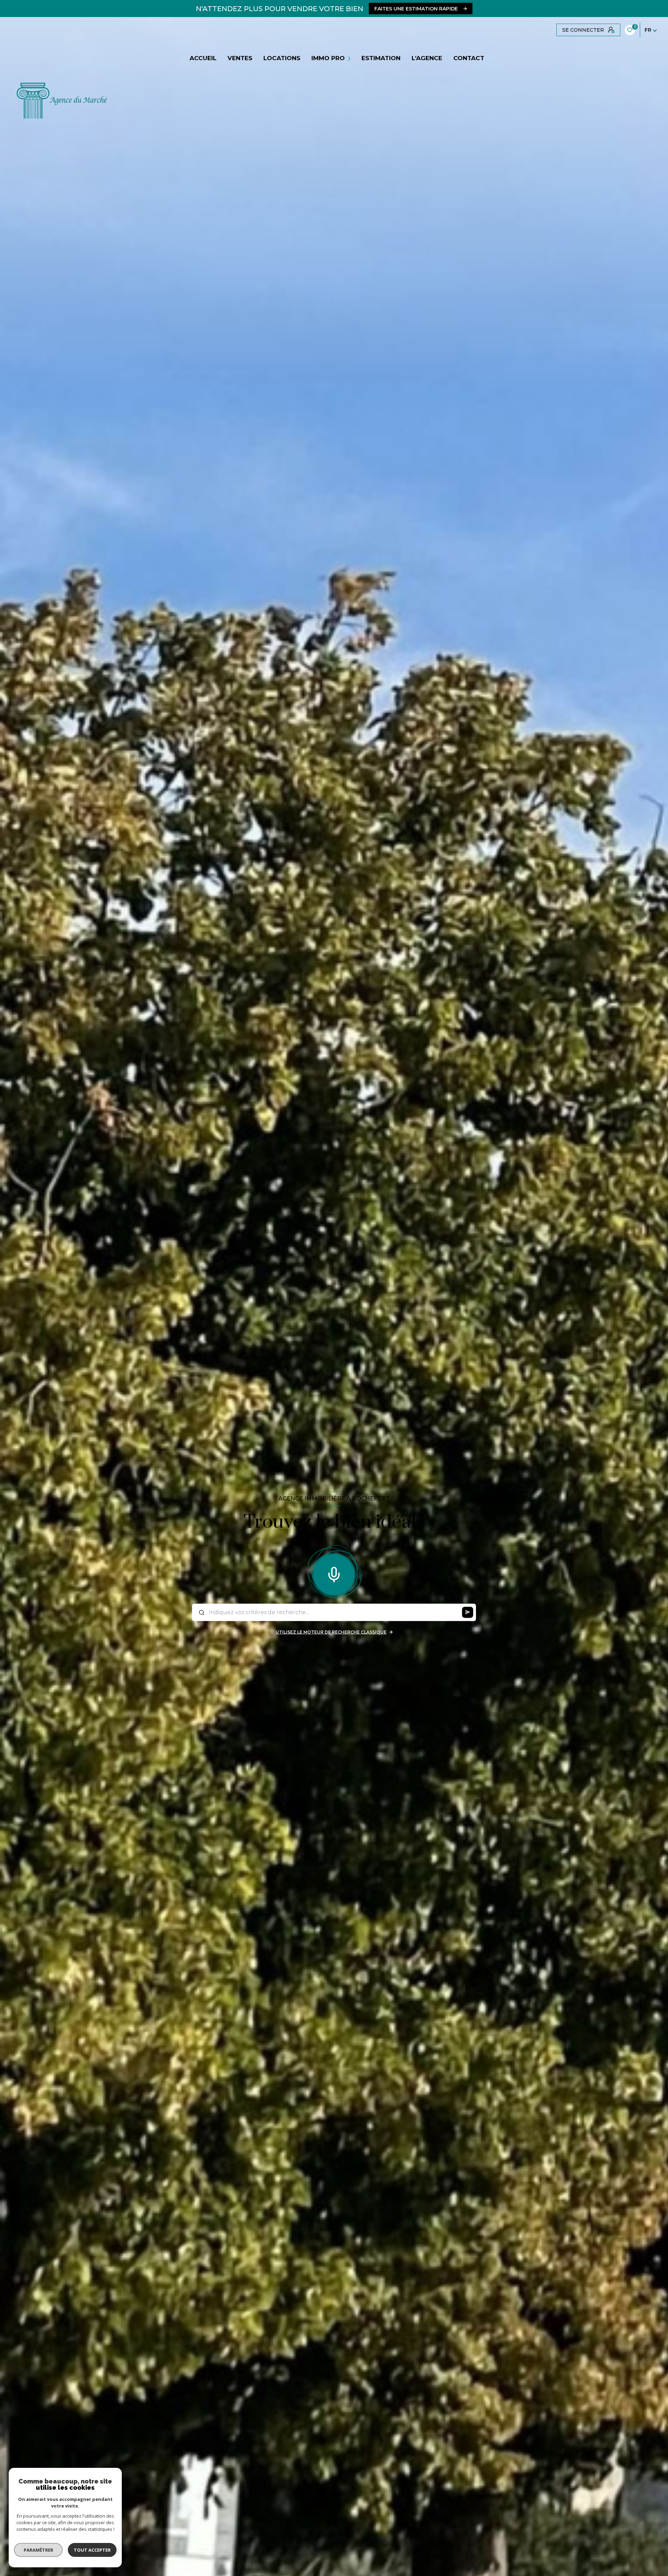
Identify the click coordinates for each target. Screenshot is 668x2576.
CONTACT (469, 58)
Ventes (240, 58)
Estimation (381, 58)
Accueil (203, 58)
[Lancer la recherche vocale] (334, 1573)
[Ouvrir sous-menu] (350, 58)
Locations (282, 58)
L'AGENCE (427, 58)
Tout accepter (92, 2550)
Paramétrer (38, 2550)
